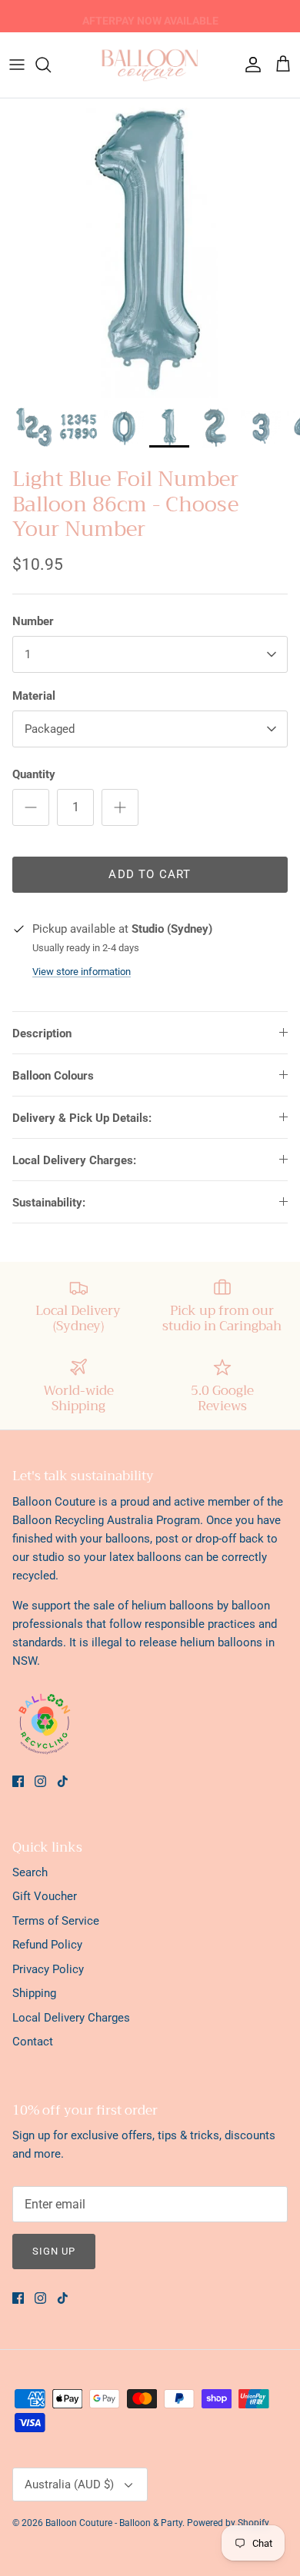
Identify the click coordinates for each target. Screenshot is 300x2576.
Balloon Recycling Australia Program (106, 1520)
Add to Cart (150, 874)
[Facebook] (18, 1781)
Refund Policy (47, 1945)
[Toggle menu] (17, 65)
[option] (150, 248)
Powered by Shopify (228, 2523)
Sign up (54, 2251)
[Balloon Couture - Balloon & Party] (150, 65)
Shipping (34, 1993)
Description (42, 1033)
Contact (33, 2042)
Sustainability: (49, 1203)
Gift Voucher (45, 1896)
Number (33, 621)
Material (34, 696)
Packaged (50, 729)
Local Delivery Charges (71, 2018)
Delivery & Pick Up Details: (82, 1118)
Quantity (34, 774)
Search (30, 1872)
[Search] (51, 65)
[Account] (249, 65)
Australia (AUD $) (69, 2484)
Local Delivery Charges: (74, 1160)
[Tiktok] (63, 1781)
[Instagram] (40, 1781)
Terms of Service (56, 1921)
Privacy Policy (48, 1969)
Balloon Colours (53, 1076)
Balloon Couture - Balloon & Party (114, 2523)
